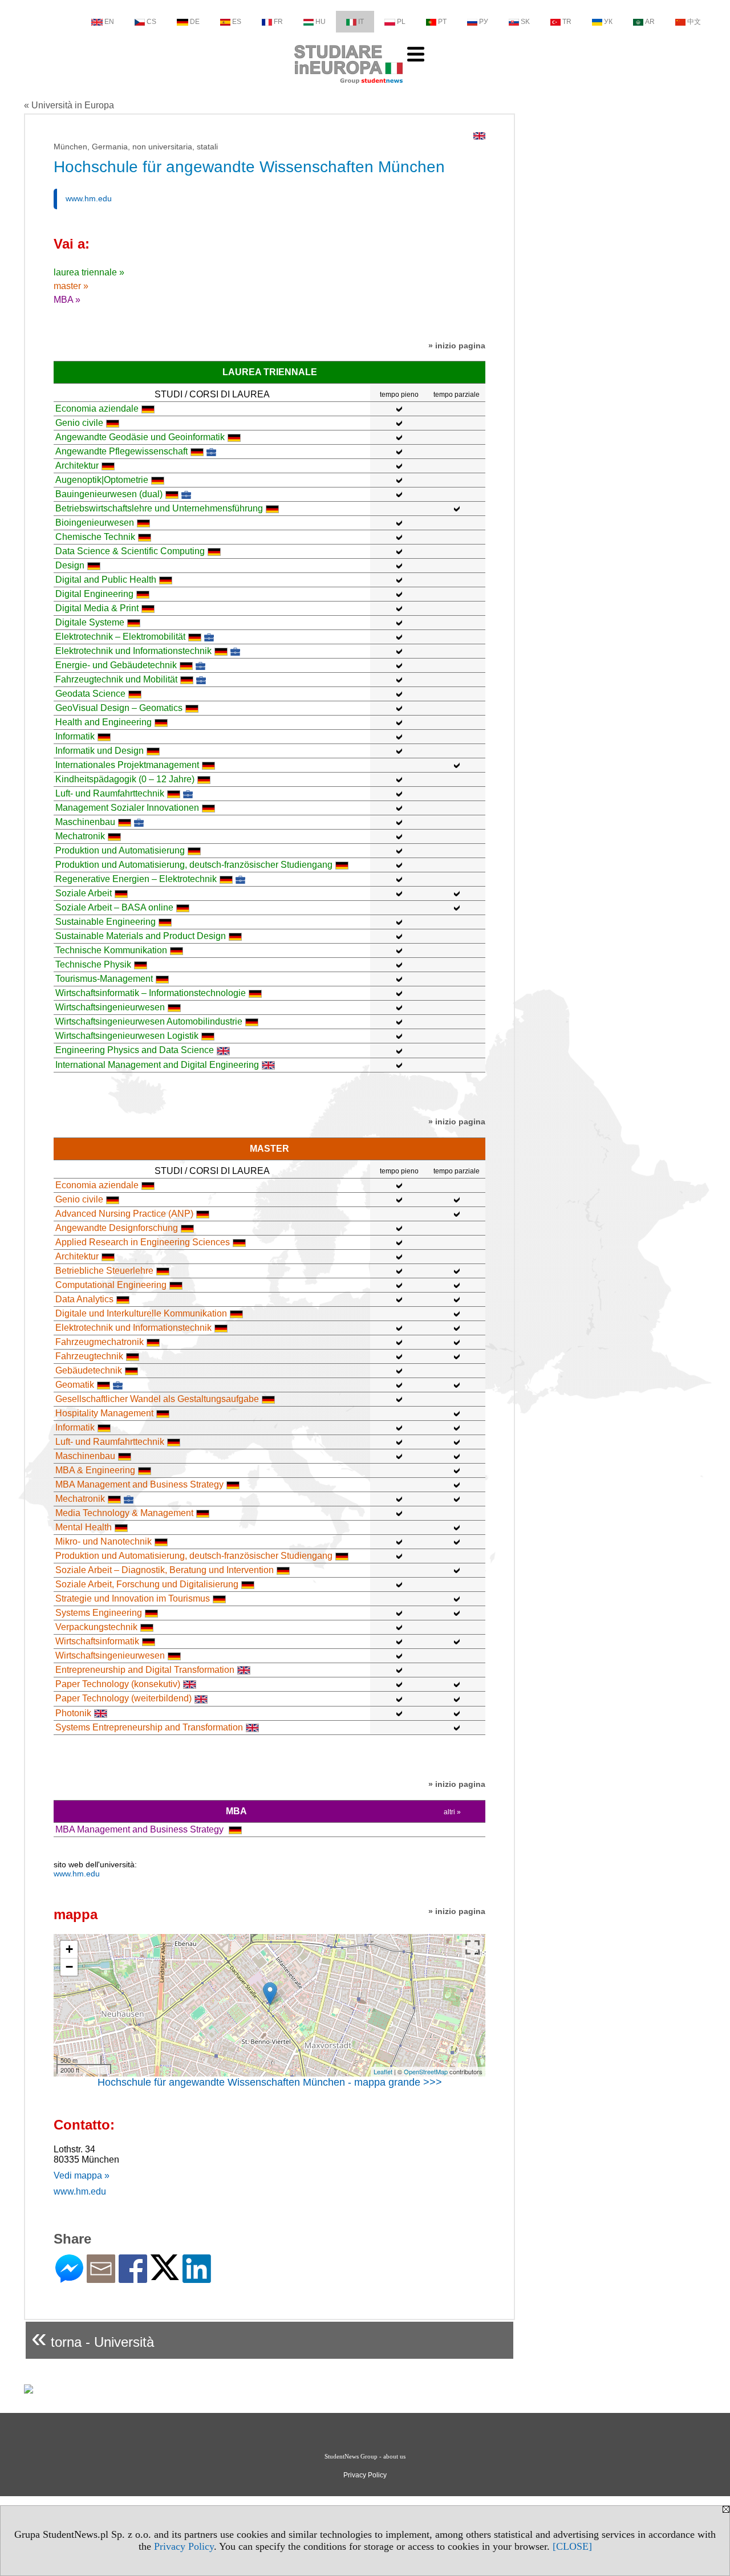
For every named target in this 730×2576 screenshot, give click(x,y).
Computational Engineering (111, 1285)
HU (321, 22)
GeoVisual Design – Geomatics (119, 708)
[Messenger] (69, 2278)
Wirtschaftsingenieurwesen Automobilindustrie (149, 1021)
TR (567, 22)
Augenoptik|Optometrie (102, 480)
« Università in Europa (69, 105)
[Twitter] (165, 2275)
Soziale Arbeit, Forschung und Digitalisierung (147, 1584)
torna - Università (93, 2337)
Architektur (77, 466)
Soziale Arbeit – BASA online (114, 907)
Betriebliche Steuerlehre (104, 1271)
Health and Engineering (104, 722)
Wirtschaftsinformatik (97, 1641)
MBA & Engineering (95, 1470)
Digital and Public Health (106, 580)
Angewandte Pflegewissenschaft (121, 451)
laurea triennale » (89, 272)
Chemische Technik (95, 537)
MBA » (67, 300)
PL (401, 22)
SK (525, 22)
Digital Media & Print (97, 608)
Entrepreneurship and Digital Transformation (145, 1670)
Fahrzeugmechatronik (100, 1342)
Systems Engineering (99, 1613)
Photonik (73, 1713)
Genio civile (79, 423)
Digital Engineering (94, 594)
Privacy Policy (184, 2546)
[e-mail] (101, 2278)
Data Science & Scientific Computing (130, 551)
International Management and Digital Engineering (157, 1065)
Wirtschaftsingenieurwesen (110, 1007)
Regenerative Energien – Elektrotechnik (136, 879)
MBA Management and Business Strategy (139, 1484)
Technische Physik (93, 964)
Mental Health (84, 1527)
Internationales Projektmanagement (127, 765)
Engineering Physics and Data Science (135, 1050)
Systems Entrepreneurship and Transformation (149, 1727)
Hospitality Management (104, 1413)
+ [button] (69, 1949)
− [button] (69, 1967)
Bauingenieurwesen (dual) (109, 494)
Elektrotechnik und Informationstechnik (133, 651)
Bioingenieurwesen (95, 523)
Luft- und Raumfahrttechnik (110, 793)
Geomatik (75, 1385)
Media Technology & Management (124, 1513)
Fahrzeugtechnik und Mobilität (116, 679)
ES (237, 22)
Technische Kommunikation (111, 950)
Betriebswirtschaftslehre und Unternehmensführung (159, 508)
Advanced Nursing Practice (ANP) (124, 1214)
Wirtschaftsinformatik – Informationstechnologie (151, 993)
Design (70, 565)
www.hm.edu (89, 198)
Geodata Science (90, 694)
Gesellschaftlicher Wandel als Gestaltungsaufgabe (157, 1399)
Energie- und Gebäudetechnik (116, 665)
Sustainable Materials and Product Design (141, 936)
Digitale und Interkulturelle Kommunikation (141, 1313)
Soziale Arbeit (84, 893)
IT (361, 22)
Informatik (75, 736)
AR (650, 22)
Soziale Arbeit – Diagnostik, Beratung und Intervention (165, 1570)
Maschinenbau (85, 822)
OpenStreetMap (426, 2071)
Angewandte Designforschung (117, 1228)
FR (278, 22)
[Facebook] (133, 2278)
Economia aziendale (97, 409)
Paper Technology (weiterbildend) (123, 1698)
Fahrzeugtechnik (89, 1356)
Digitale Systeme (90, 622)
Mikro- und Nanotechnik (104, 1541)
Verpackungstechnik (96, 1627)
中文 (694, 22)
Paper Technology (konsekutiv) (118, 1684)
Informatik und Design (100, 751)
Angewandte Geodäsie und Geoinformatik (140, 437)
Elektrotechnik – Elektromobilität (120, 637)
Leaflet (383, 2071)
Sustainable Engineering (106, 922)
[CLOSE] (572, 2546)
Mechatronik (80, 836)
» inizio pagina (457, 346)
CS (151, 22)
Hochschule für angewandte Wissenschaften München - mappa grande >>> (270, 2082)
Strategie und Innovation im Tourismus (133, 1598)
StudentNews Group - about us (365, 2456)
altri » (452, 1812)
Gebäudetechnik (89, 1370)
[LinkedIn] (197, 2278)
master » (71, 286)
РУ (484, 22)
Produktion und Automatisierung (120, 850)
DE (195, 22)
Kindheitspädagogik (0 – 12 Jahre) (125, 779)
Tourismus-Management (104, 979)
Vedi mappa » (82, 2175)
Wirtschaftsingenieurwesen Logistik (127, 1036)
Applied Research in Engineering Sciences (143, 1242)
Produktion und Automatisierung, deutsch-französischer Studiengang (194, 865)
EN (109, 22)
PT (442, 22)
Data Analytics (84, 1299)
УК (608, 22)
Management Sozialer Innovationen (127, 808)
